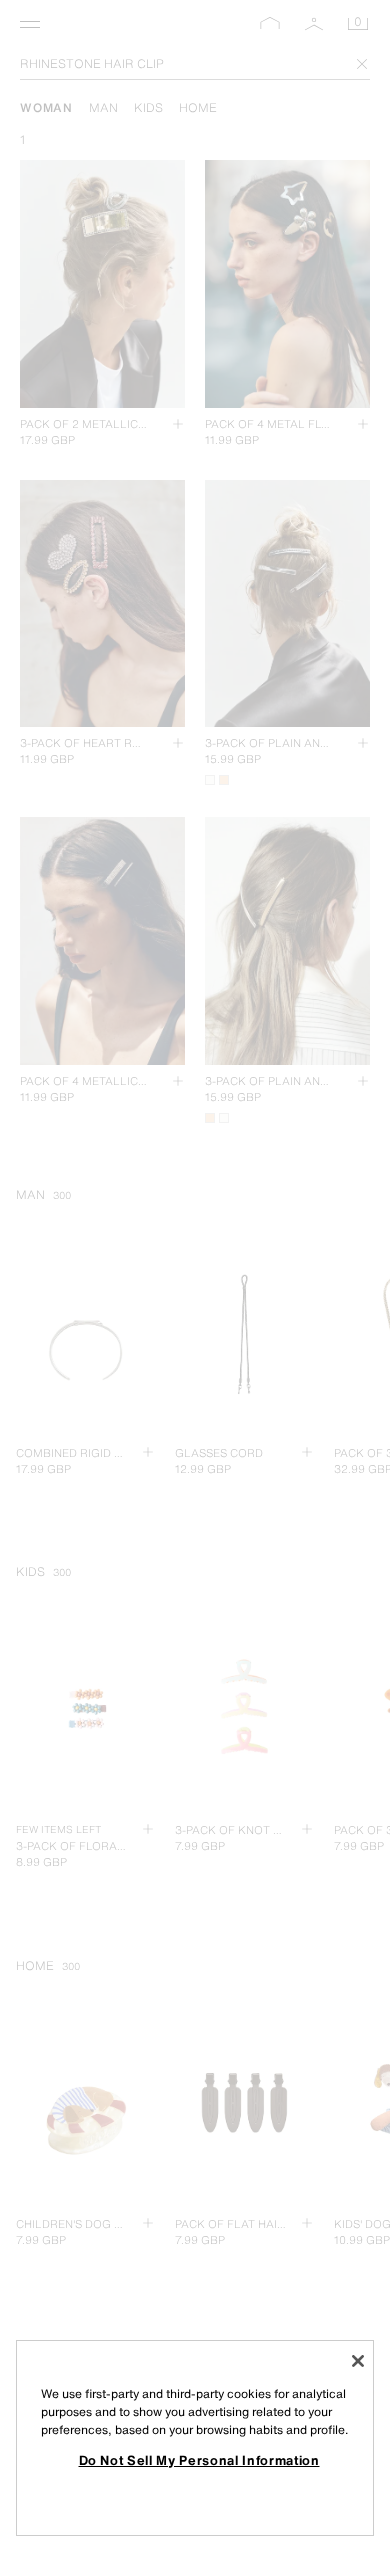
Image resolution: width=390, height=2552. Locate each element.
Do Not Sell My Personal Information (199, 2460)
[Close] (358, 2361)
